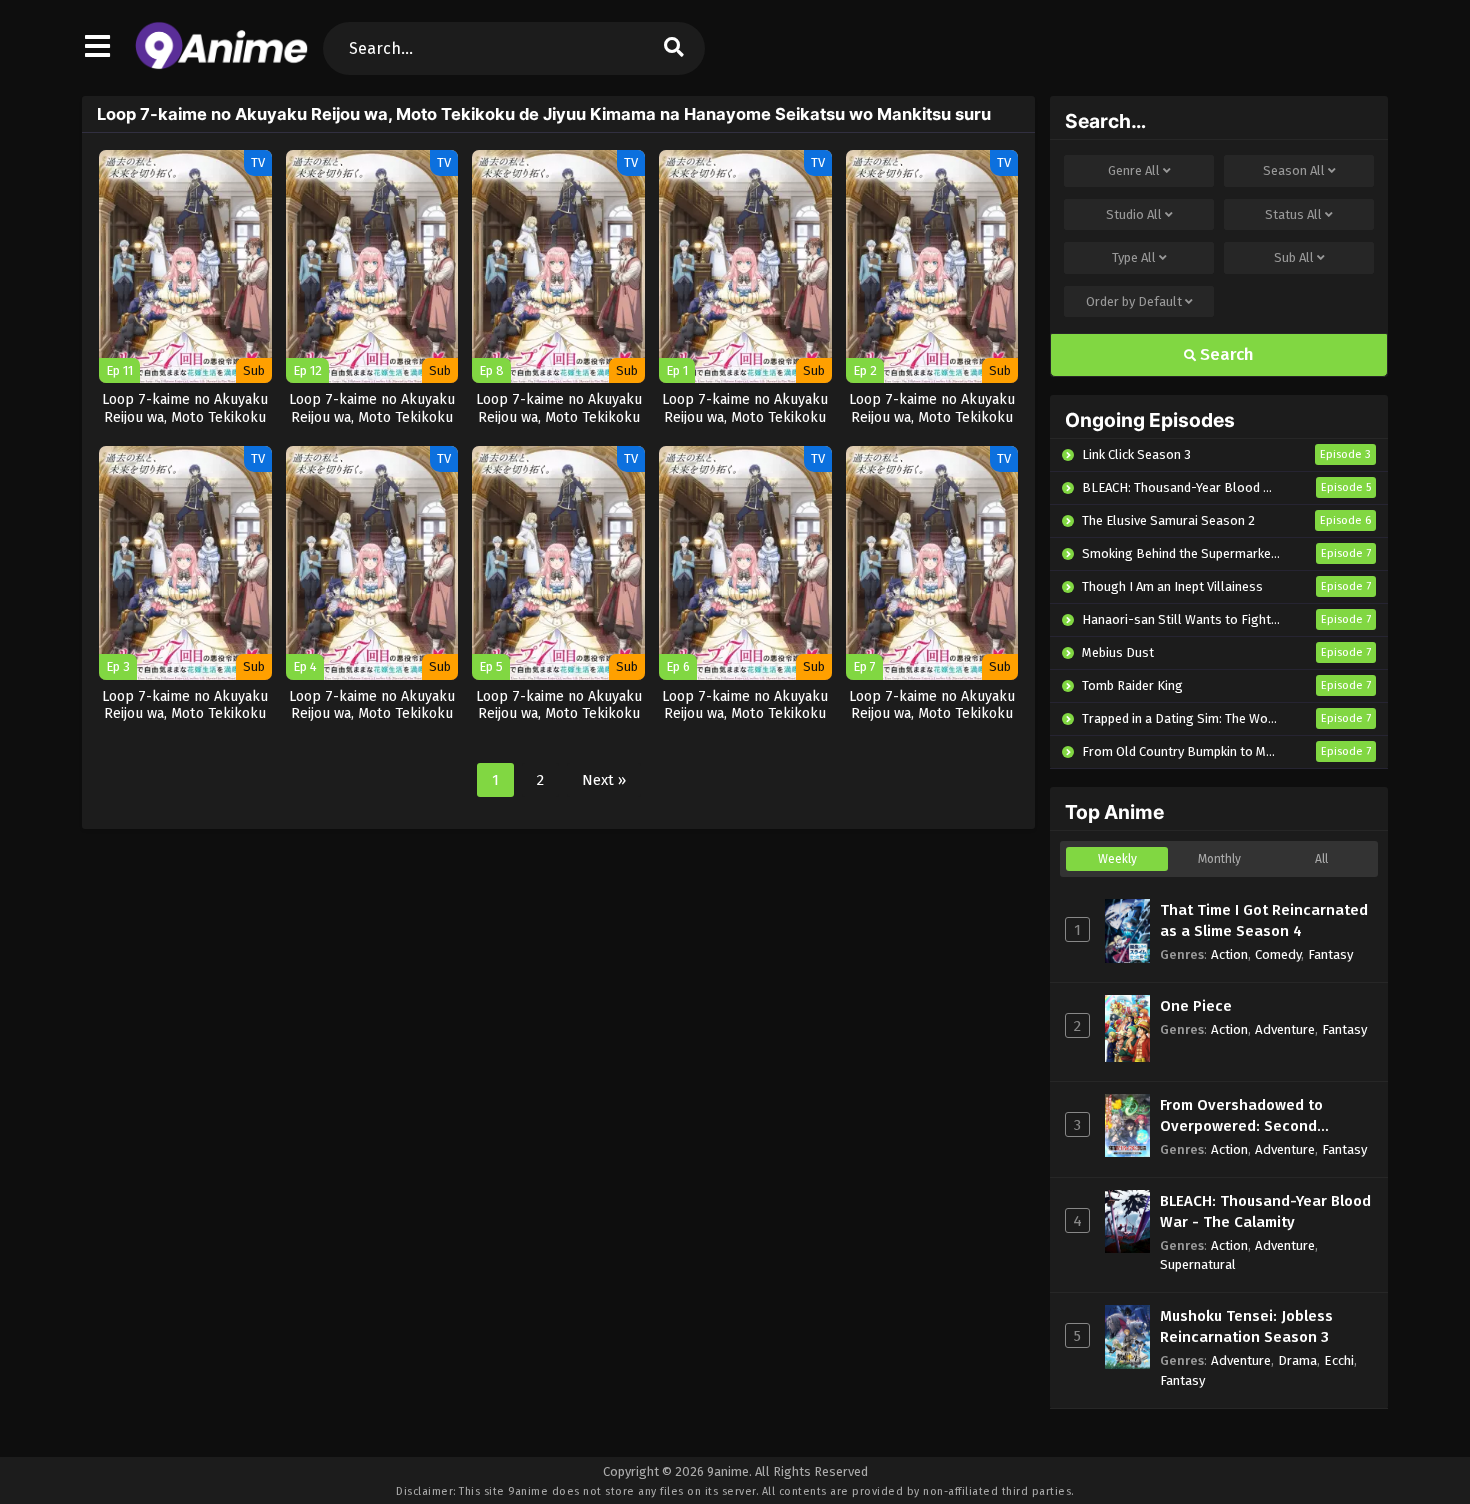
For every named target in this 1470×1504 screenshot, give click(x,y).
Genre (1134, 170)
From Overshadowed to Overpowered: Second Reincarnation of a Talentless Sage (1265, 1116)
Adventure (1285, 1029)
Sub (1294, 257)
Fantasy (1330, 954)
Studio (1134, 214)
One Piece (1196, 1006)
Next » (604, 780)
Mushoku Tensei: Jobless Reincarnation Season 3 (1246, 1326)
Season (1294, 170)
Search (1225, 354)
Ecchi (1339, 1360)
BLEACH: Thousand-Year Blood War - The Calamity (1265, 1211)
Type (1134, 257)
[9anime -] (221, 65)
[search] (674, 48)
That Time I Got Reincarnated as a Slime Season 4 (1264, 920)
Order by (1134, 301)
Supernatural (1198, 1264)
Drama (1297, 1360)
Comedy (1278, 954)
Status (1293, 214)
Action (1229, 954)
